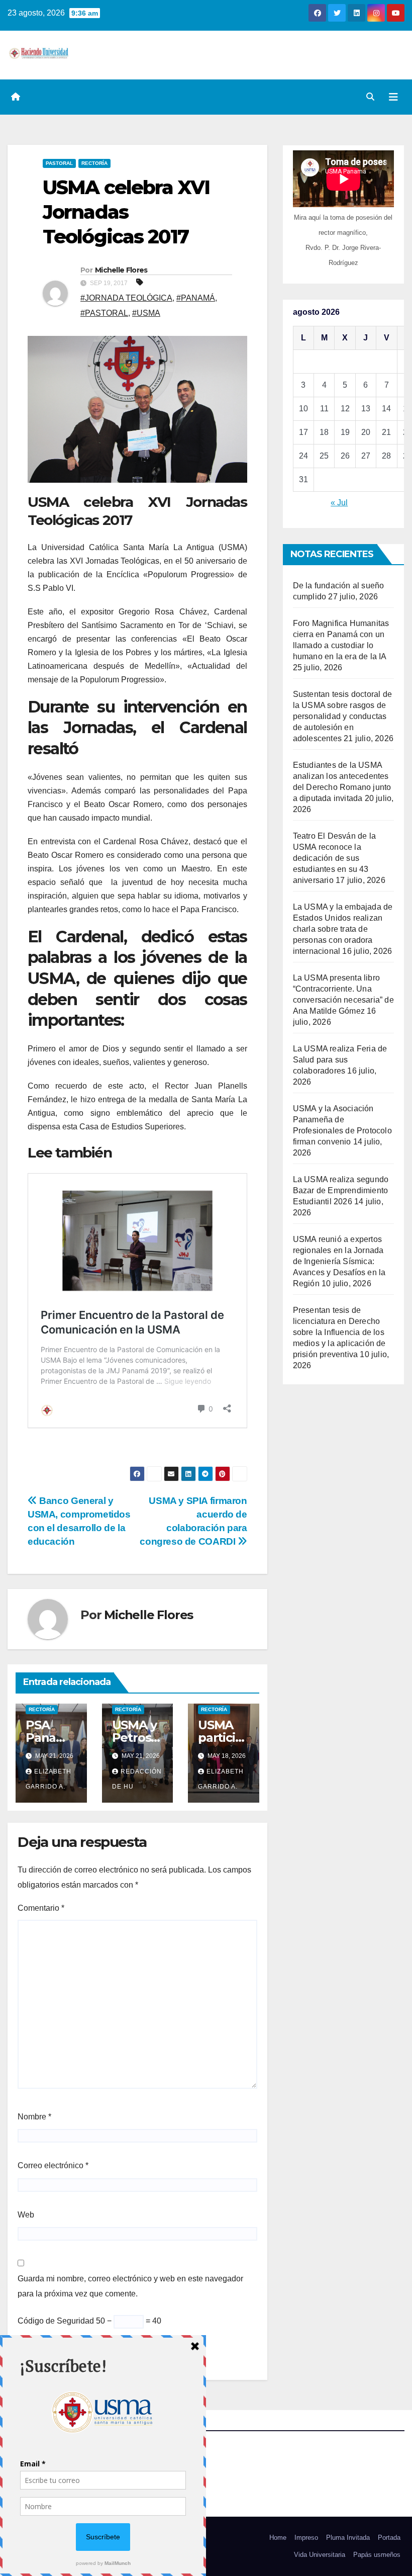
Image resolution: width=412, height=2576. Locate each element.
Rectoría (94, 163)
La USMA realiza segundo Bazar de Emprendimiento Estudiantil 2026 (341, 1190)
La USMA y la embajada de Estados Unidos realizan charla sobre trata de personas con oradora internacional (343, 929)
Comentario (41, 1908)
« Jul (339, 503)
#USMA (146, 313)
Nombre (34, 2117)
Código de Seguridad (56, 2321)
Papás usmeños (377, 2555)
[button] (370, 97)
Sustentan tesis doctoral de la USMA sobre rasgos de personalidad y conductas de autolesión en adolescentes (342, 716)
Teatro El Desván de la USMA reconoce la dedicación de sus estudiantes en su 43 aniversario (334, 858)
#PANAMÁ (196, 298)
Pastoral (59, 163)
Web (26, 2215)
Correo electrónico (53, 2165)
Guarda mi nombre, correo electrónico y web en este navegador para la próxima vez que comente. (130, 2286)
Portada (389, 2538)
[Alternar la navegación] (393, 97)
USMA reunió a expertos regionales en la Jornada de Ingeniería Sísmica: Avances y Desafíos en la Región (339, 1261)
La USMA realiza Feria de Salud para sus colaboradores (340, 1060)
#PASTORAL (104, 313)
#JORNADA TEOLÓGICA (126, 298)
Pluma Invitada (348, 2538)
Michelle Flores (121, 270)
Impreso (306, 2538)
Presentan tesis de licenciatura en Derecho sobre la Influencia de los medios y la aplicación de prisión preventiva (339, 1332)
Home (278, 2538)
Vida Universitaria (320, 2555)
